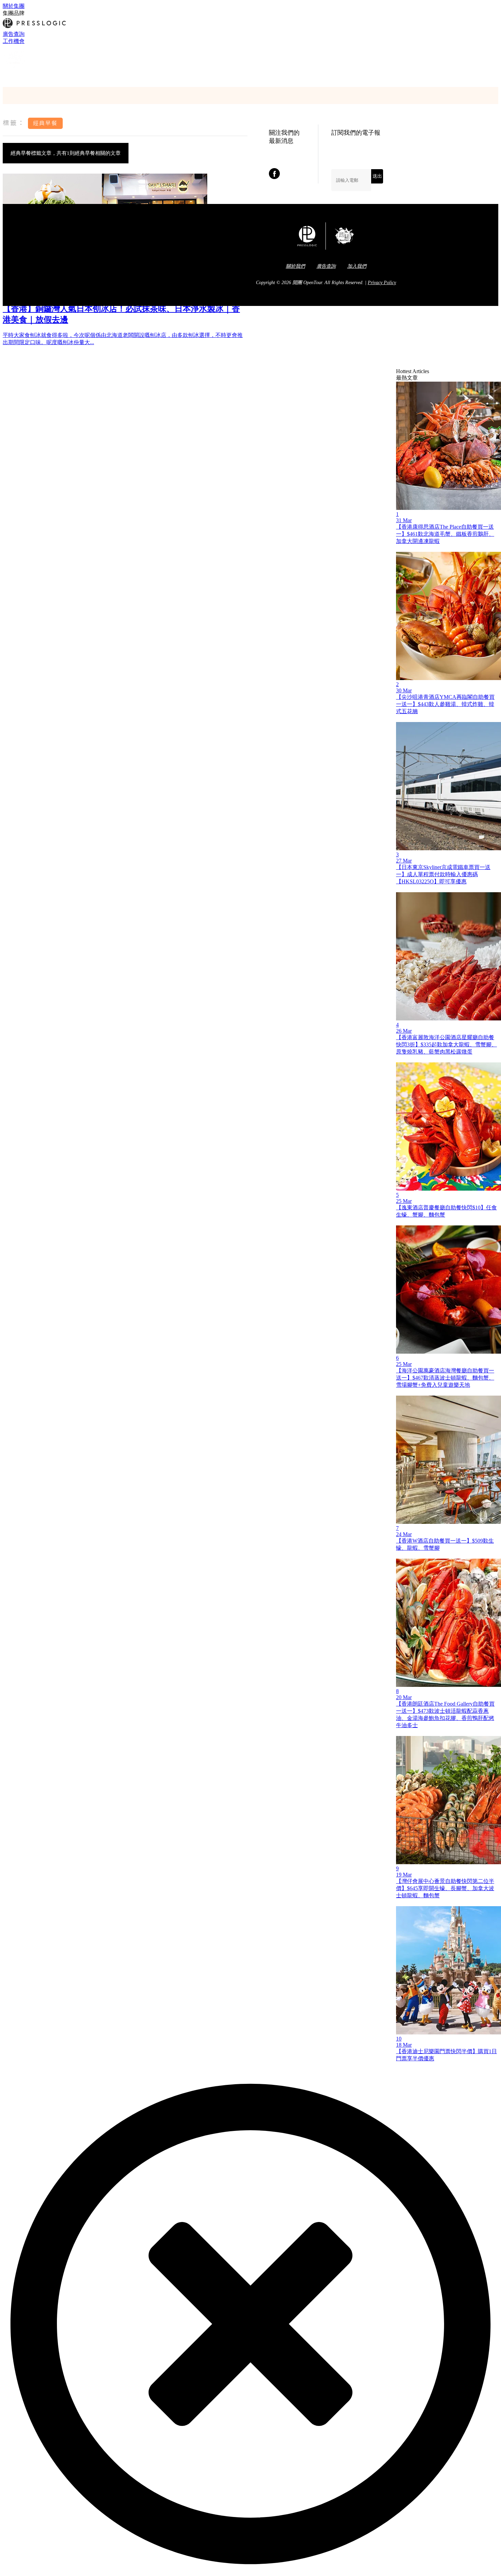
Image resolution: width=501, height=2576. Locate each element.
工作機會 (14, 41)
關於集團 (14, 6)
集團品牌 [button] (14, 13)
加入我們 (357, 266)
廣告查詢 (14, 34)
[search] (6, 76)
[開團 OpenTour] (15, 68)
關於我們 (295, 266)
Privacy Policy (382, 283)
